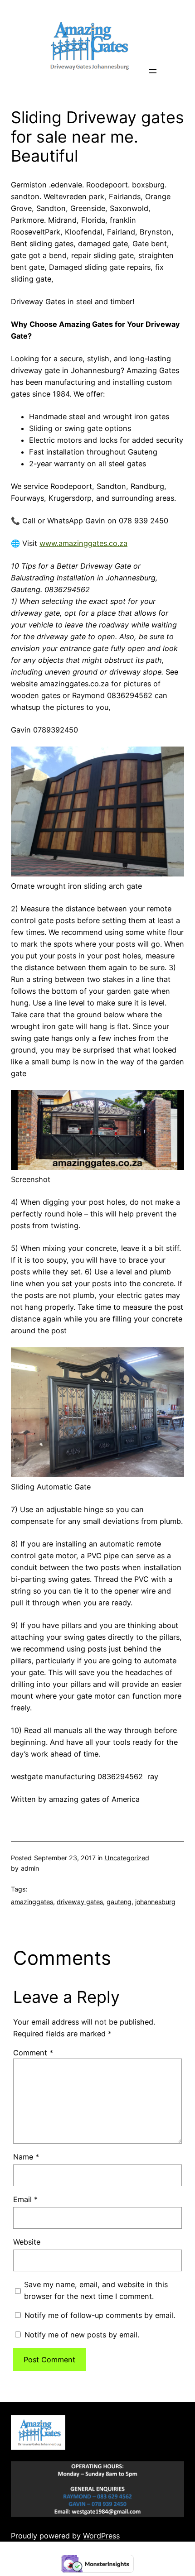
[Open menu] (153, 71)
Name (26, 2157)
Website (27, 2242)
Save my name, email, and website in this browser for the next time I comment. (96, 2290)
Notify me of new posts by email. (82, 2335)
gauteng (119, 1902)
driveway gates (80, 1902)
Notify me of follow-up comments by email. (100, 2315)
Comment (33, 2053)
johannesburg (155, 1902)
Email (25, 2199)
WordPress (101, 2536)
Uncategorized (127, 1858)
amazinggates (32, 1902)
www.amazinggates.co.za (83, 543)
